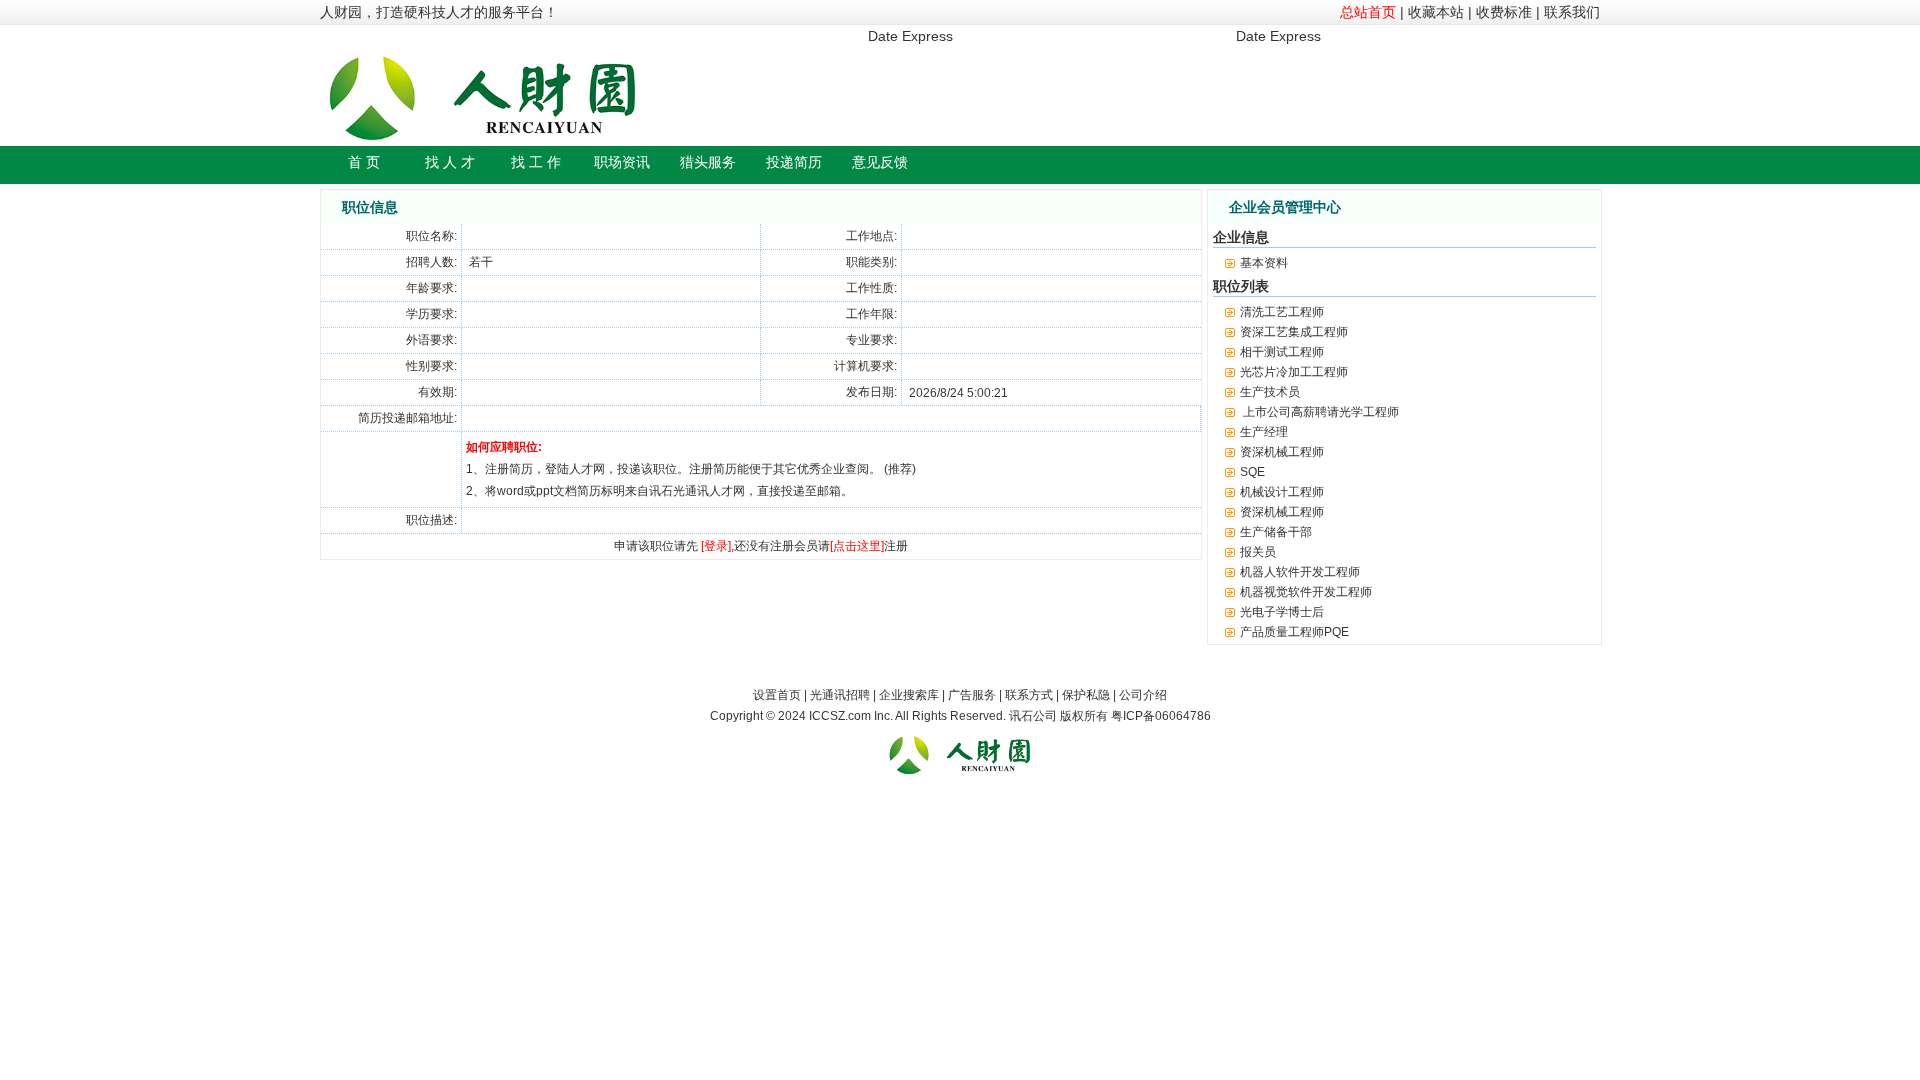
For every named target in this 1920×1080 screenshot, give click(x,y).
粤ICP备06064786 (1161, 716)
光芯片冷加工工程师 (1294, 372)
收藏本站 (1436, 12)
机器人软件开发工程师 (1300, 572)
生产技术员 (1270, 392)
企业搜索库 (909, 695)
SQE (1252, 472)
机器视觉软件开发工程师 (1306, 592)
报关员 (1258, 552)
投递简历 (794, 162)
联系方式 (1029, 695)
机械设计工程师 (1282, 492)
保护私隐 (1086, 695)
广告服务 (972, 695)
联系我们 (1572, 12)
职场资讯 (622, 162)
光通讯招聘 (840, 695)
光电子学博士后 (1282, 612)
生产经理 (1264, 432)
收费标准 (1504, 12)
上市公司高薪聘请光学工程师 (1319, 412)
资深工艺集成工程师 (1294, 332)
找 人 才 (450, 162)
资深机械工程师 (1282, 452)
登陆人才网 (575, 469)
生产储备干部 (1276, 532)
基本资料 (1264, 263)
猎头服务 (708, 162)
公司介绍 (1143, 695)
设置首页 (777, 695)
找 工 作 (536, 162)
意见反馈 (880, 162)
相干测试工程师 (1282, 352)
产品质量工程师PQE (1294, 632)
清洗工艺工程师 (1282, 312)
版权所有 (1084, 716)
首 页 (364, 162)
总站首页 (1368, 12)
